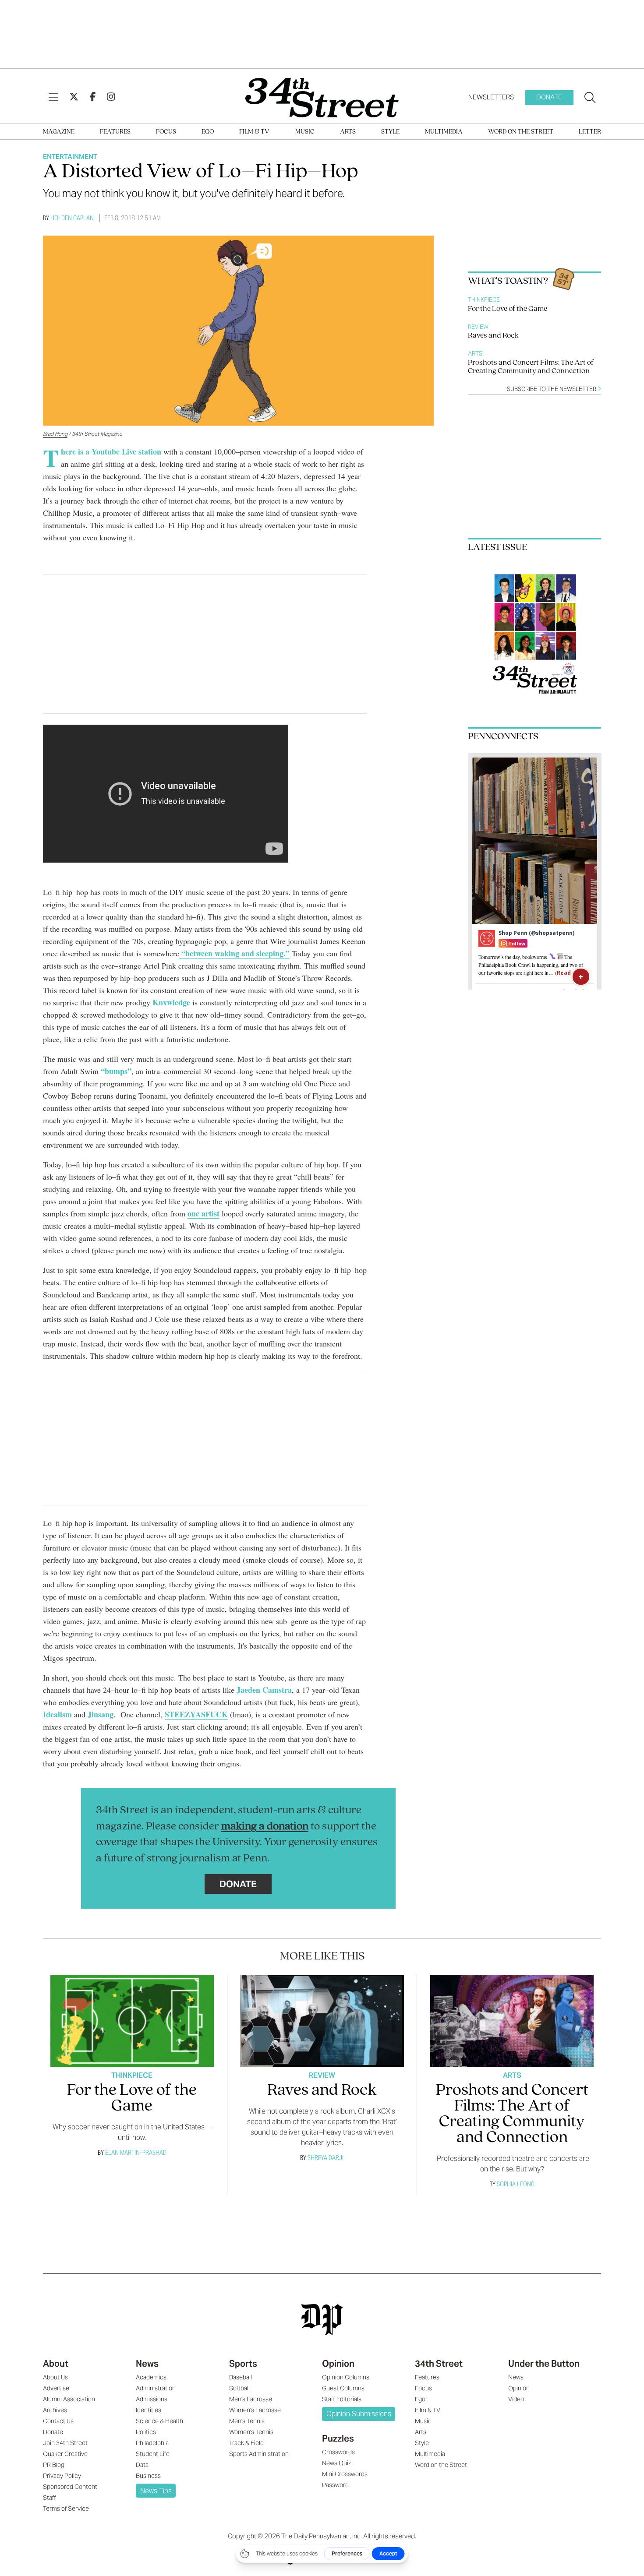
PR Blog (54, 2465)
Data (142, 2465)
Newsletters (491, 97)
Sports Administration (259, 2454)
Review (478, 327)
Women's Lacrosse (255, 2410)
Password (335, 2485)
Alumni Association (69, 2399)
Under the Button (544, 2364)
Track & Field (246, 2443)
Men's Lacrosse (251, 2399)
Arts (348, 132)
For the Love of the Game (508, 309)
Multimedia (444, 132)
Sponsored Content (70, 2487)
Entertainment (70, 157)
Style (390, 132)
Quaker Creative (65, 2454)
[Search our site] (590, 98)
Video (516, 2399)
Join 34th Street (65, 2443)
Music (305, 132)
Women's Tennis (251, 2432)
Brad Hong (55, 434)
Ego (208, 132)
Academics (151, 2377)
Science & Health (159, 2421)
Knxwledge (171, 1002)
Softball (239, 2388)
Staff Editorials (342, 2399)
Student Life (153, 2454)
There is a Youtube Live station (112, 451)
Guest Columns (343, 2388)
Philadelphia (152, 2443)
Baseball (241, 2377)
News (147, 2364)
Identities (149, 2410)
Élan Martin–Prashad (136, 2152)
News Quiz (336, 2463)
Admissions (152, 2399)
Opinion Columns (346, 2377)
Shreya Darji (326, 2158)
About (56, 2364)
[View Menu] (53, 98)
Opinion (338, 2364)
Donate (549, 97)
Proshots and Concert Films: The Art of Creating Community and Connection (531, 367)
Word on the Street (521, 132)
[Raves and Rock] (322, 2021)
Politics (146, 2432)
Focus (166, 132)
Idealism (57, 1714)
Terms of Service (66, 2509)
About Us (55, 2377)
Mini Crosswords (345, 2474)
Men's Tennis (247, 2421)
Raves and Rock (493, 336)
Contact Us (58, 2421)
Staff (50, 2498)
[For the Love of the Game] (132, 2021)
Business (148, 2476)
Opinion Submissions (359, 2414)
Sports (243, 2364)
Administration (156, 2388)
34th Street (439, 2364)
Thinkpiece (484, 300)
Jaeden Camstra (263, 1690)
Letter (590, 132)
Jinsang (101, 1714)
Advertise (56, 2388)
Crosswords (338, 2452)
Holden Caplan (72, 218)
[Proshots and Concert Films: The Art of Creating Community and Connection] (512, 2021)
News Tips (156, 2491)
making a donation (265, 1827)
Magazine (59, 132)
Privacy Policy (62, 2476)
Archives (55, 2410)
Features (115, 132)
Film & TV (254, 132)
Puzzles (338, 2439)
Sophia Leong (516, 2184)
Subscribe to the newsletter (552, 389)
